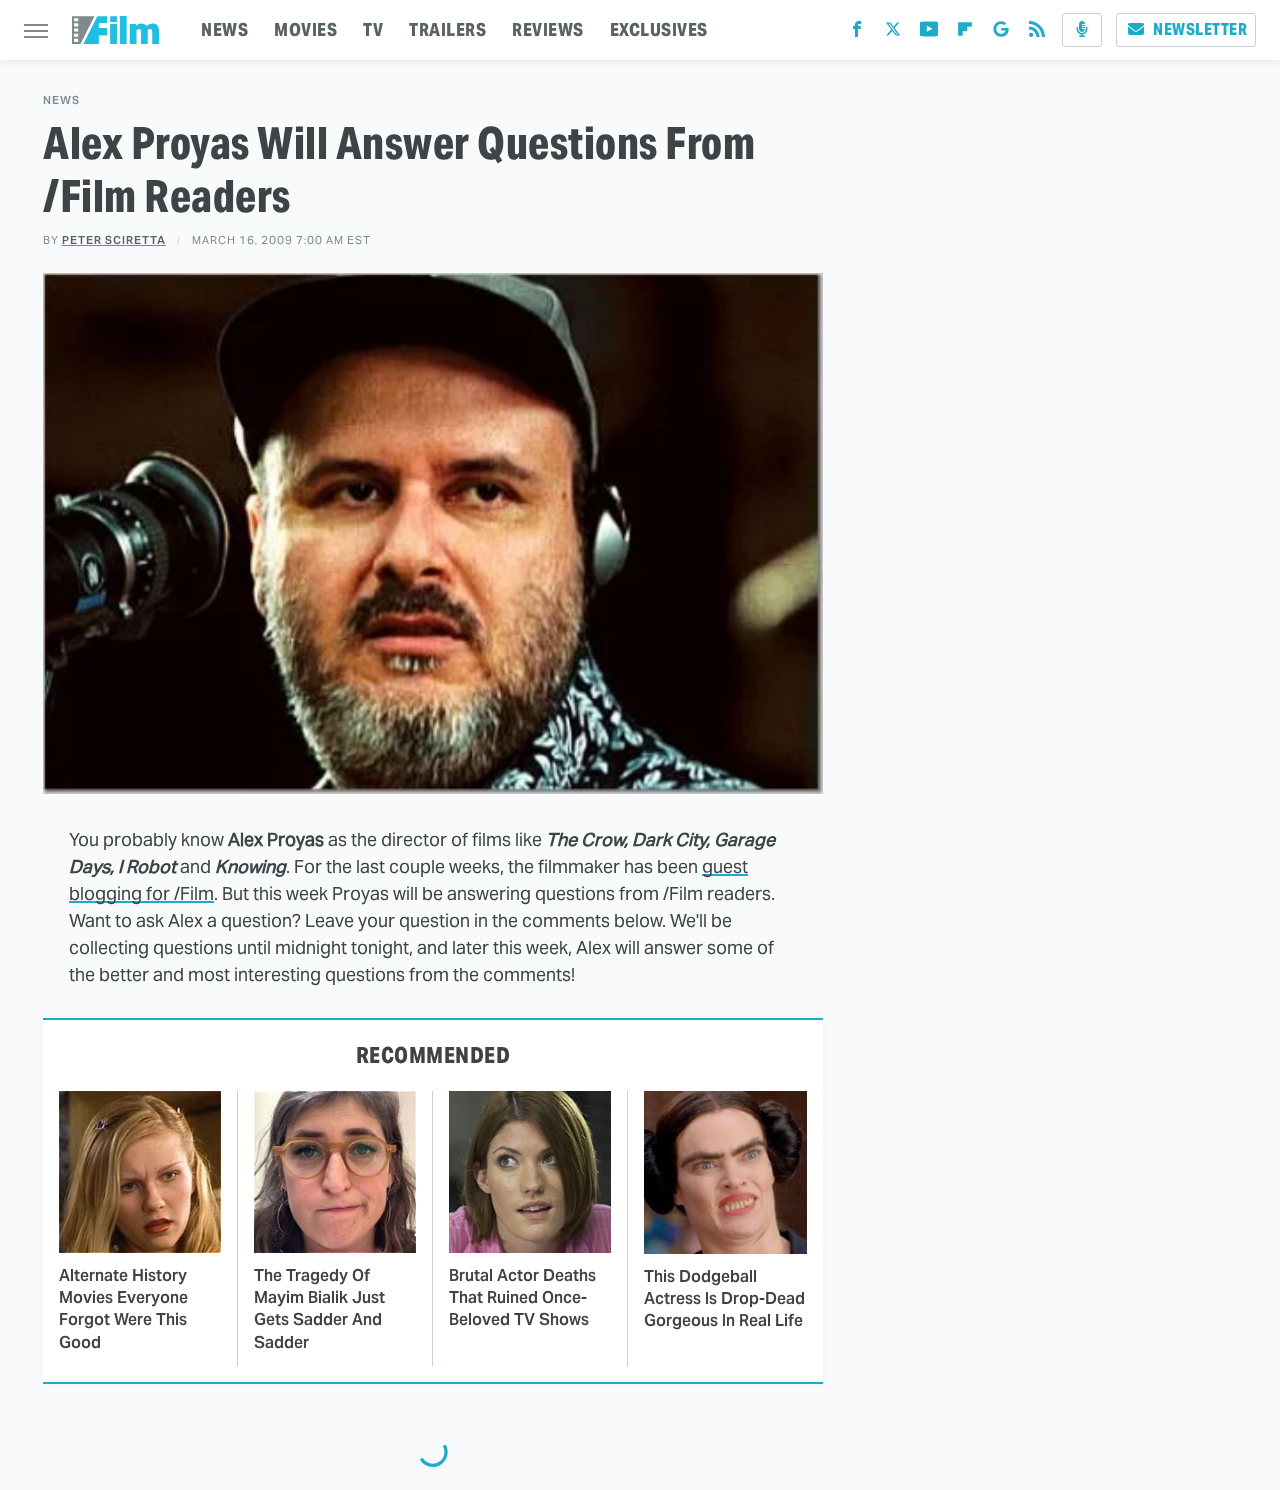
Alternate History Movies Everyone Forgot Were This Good (123, 1309)
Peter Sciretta (114, 240)
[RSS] (1037, 33)
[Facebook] (857, 33)
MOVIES (305, 29)
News (61, 100)
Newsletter (1200, 29)
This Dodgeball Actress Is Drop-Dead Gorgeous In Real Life (724, 1299)
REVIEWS (548, 29)
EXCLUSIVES (659, 29)
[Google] (1001, 33)
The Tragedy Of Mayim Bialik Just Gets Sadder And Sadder (319, 1309)
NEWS (224, 29)
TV (373, 29)
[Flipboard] (965, 33)
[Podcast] (1082, 30)
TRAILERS (447, 29)
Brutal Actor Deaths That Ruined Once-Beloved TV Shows (522, 1298)
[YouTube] (929, 33)
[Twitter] (893, 33)
